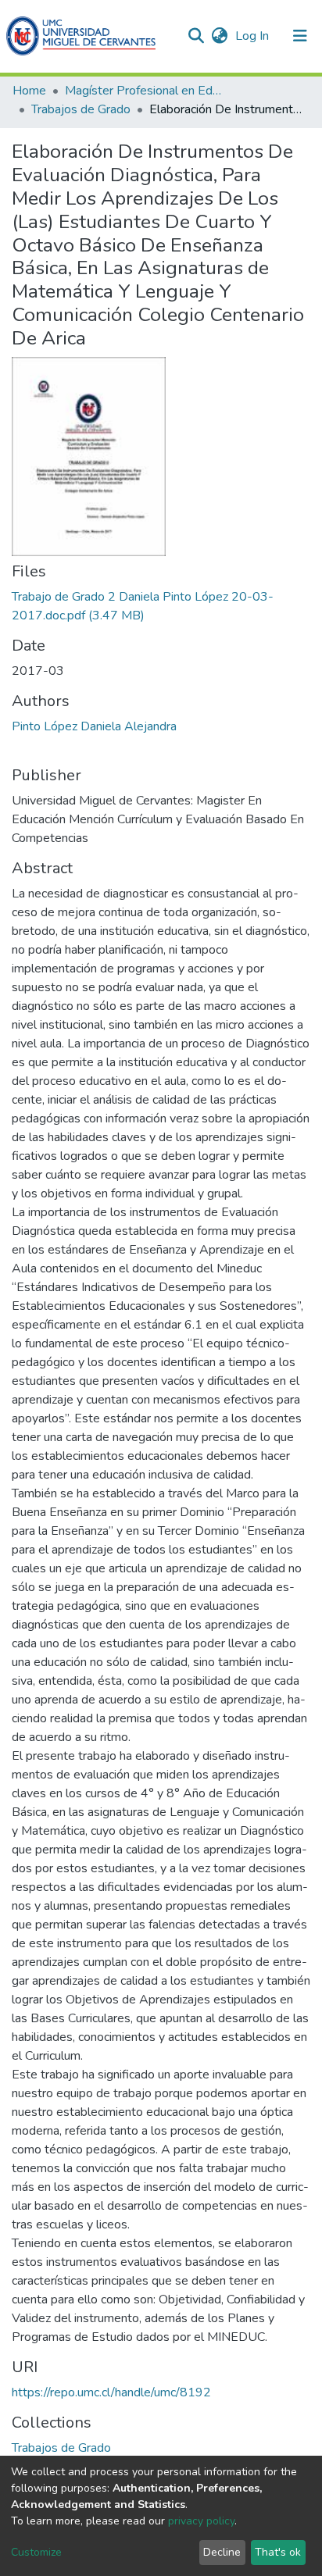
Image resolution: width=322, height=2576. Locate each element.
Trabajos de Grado (81, 109)
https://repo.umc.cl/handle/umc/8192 (111, 2392)
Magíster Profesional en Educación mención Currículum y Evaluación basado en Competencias (143, 91)
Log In (254, 36)
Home (29, 91)
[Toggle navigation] (300, 36)
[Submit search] (196, 36)
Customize (36, 2552)
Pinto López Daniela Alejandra (94, 726)
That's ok (278, 2552)
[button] (219, 36)
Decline (222, 2552)
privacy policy (201, 2521)
